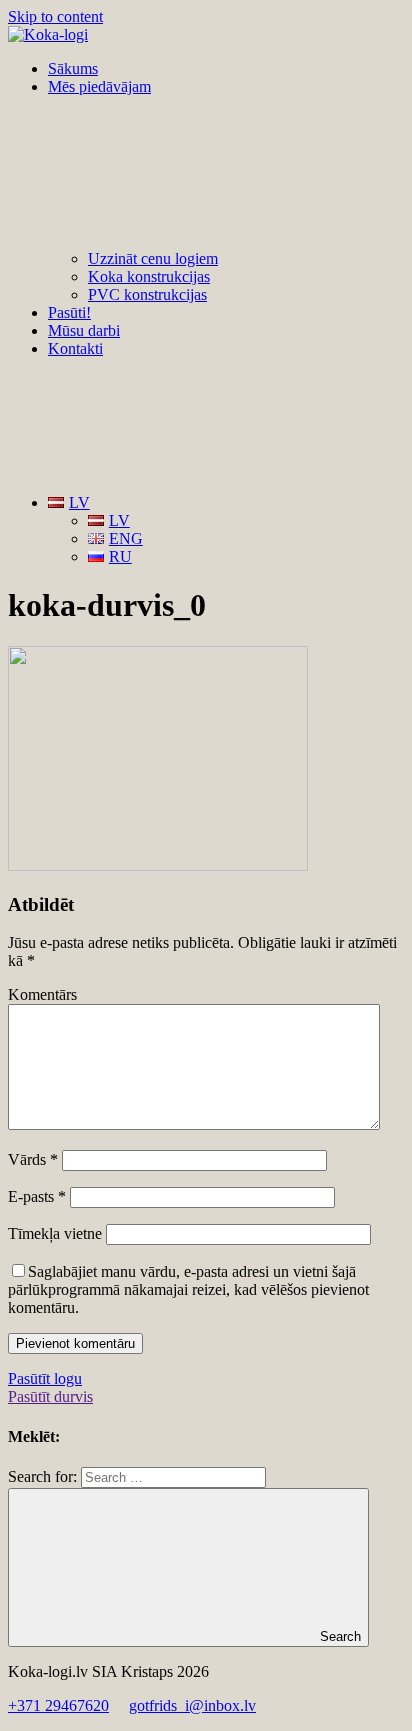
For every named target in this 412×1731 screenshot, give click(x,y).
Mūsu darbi (84, 330)
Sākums (73, 68)
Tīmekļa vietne (55, 1233)
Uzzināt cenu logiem (153, 258)
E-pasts (37, 1196)
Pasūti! (69, 312)
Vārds (33, 1159)
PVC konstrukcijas (147, 294)
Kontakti (75, 348)
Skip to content (55, 16)
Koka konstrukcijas (149, 276)
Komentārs (42, 994)
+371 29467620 (58, 1705)
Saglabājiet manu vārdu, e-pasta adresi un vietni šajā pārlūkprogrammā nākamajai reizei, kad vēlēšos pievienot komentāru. (188, 1289)
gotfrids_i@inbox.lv (192, 1705)
